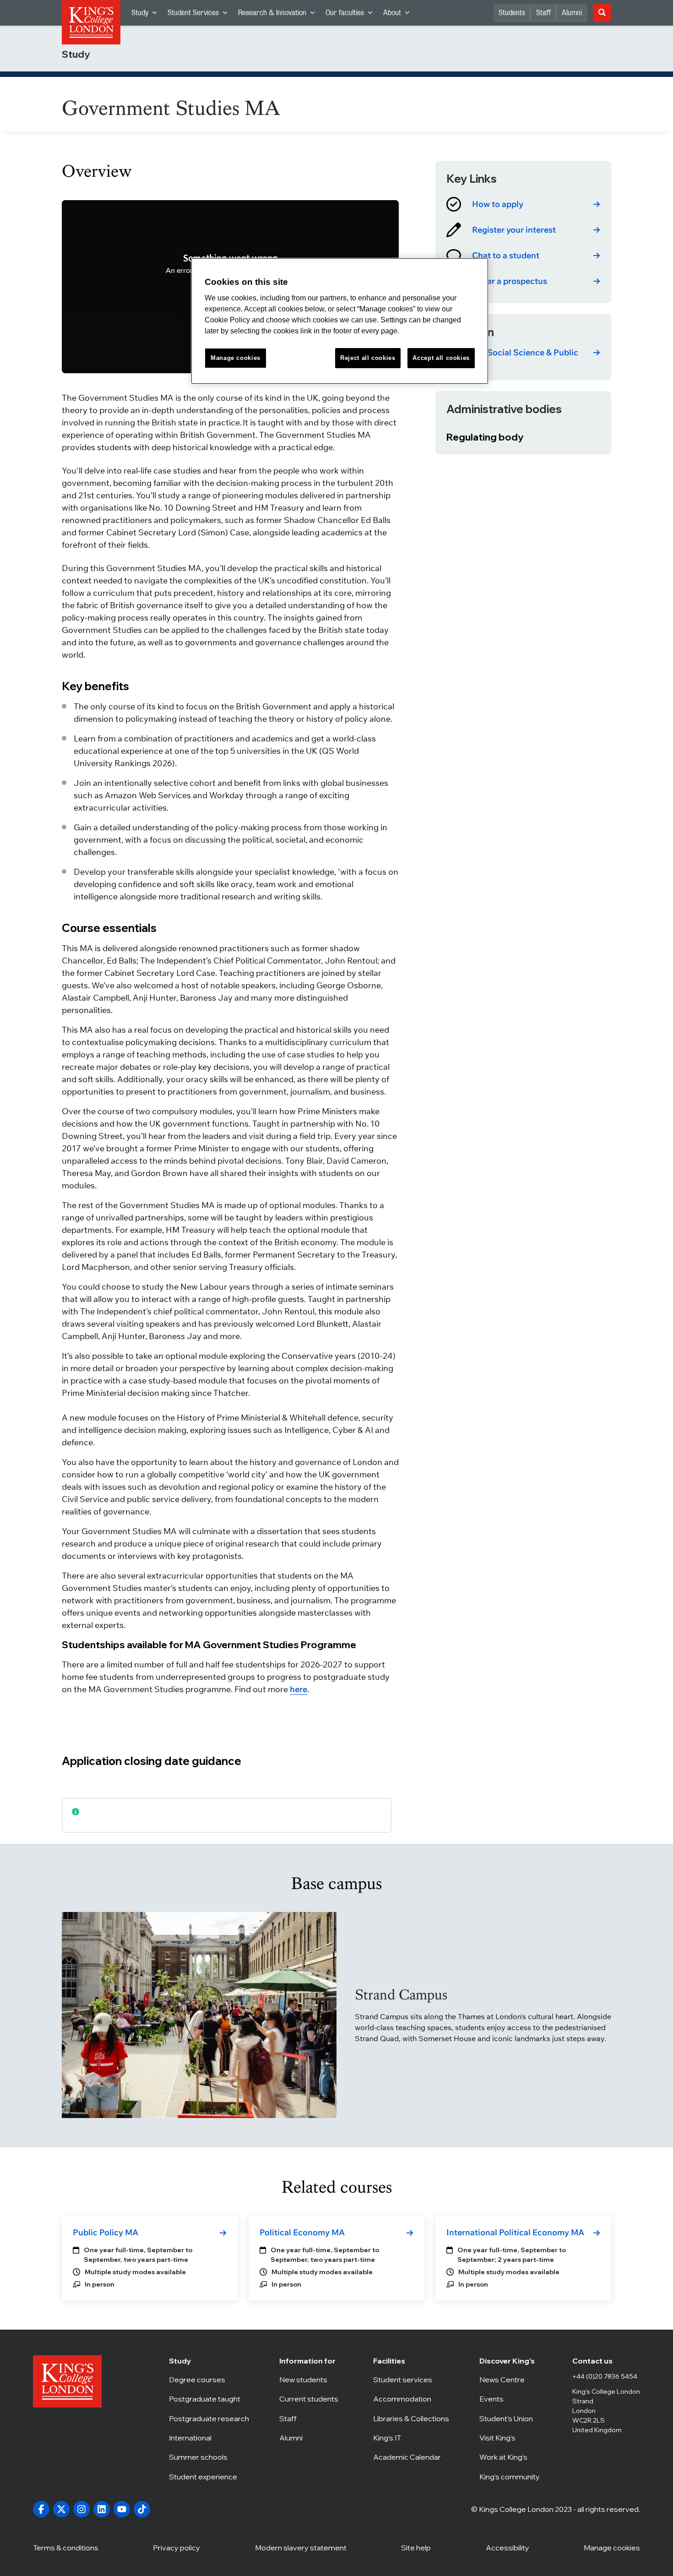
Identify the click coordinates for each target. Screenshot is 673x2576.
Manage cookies (612, 2548)
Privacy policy (176, 2548)
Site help (416, 2548)
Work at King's (511, 2457)
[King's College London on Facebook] (41, 2509)
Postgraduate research (209, 2418)
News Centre (511, 2380)
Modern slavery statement (301, 2548)
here (299, 1689)
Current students (311, 2399)
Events (511, 2399)
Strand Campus (401, 1995)
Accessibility (507, 2548)
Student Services (200, 15)
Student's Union (511, 2418)
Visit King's (511, 2438)
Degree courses (209, 2380)
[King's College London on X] (61, 2509)
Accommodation (411, 2399)
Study (147, 15)
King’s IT (411, 2438)
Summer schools (209, 2457)
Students (512, 13)
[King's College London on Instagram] (81, 2509)
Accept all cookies (441, 358)
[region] (340, 321)
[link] (523, 204)
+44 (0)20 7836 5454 (605, 2376)
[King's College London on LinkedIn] (102, 2509)
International (209, 2438)
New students (311, 2380)
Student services (411, 2380)
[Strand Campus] (199, 2015)
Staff (543, 13)
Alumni (572, 13)
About (399, 15)
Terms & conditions (66, 2548)
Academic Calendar (411, 2457)
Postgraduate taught (209, 2399)
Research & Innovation (279, 15)
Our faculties (352, 15)
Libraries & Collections (411, 2418)
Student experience (209, 2477)
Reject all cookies (368, 358)
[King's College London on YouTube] (122, 2509)
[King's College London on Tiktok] (142, 2509)
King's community (511, 2477)
